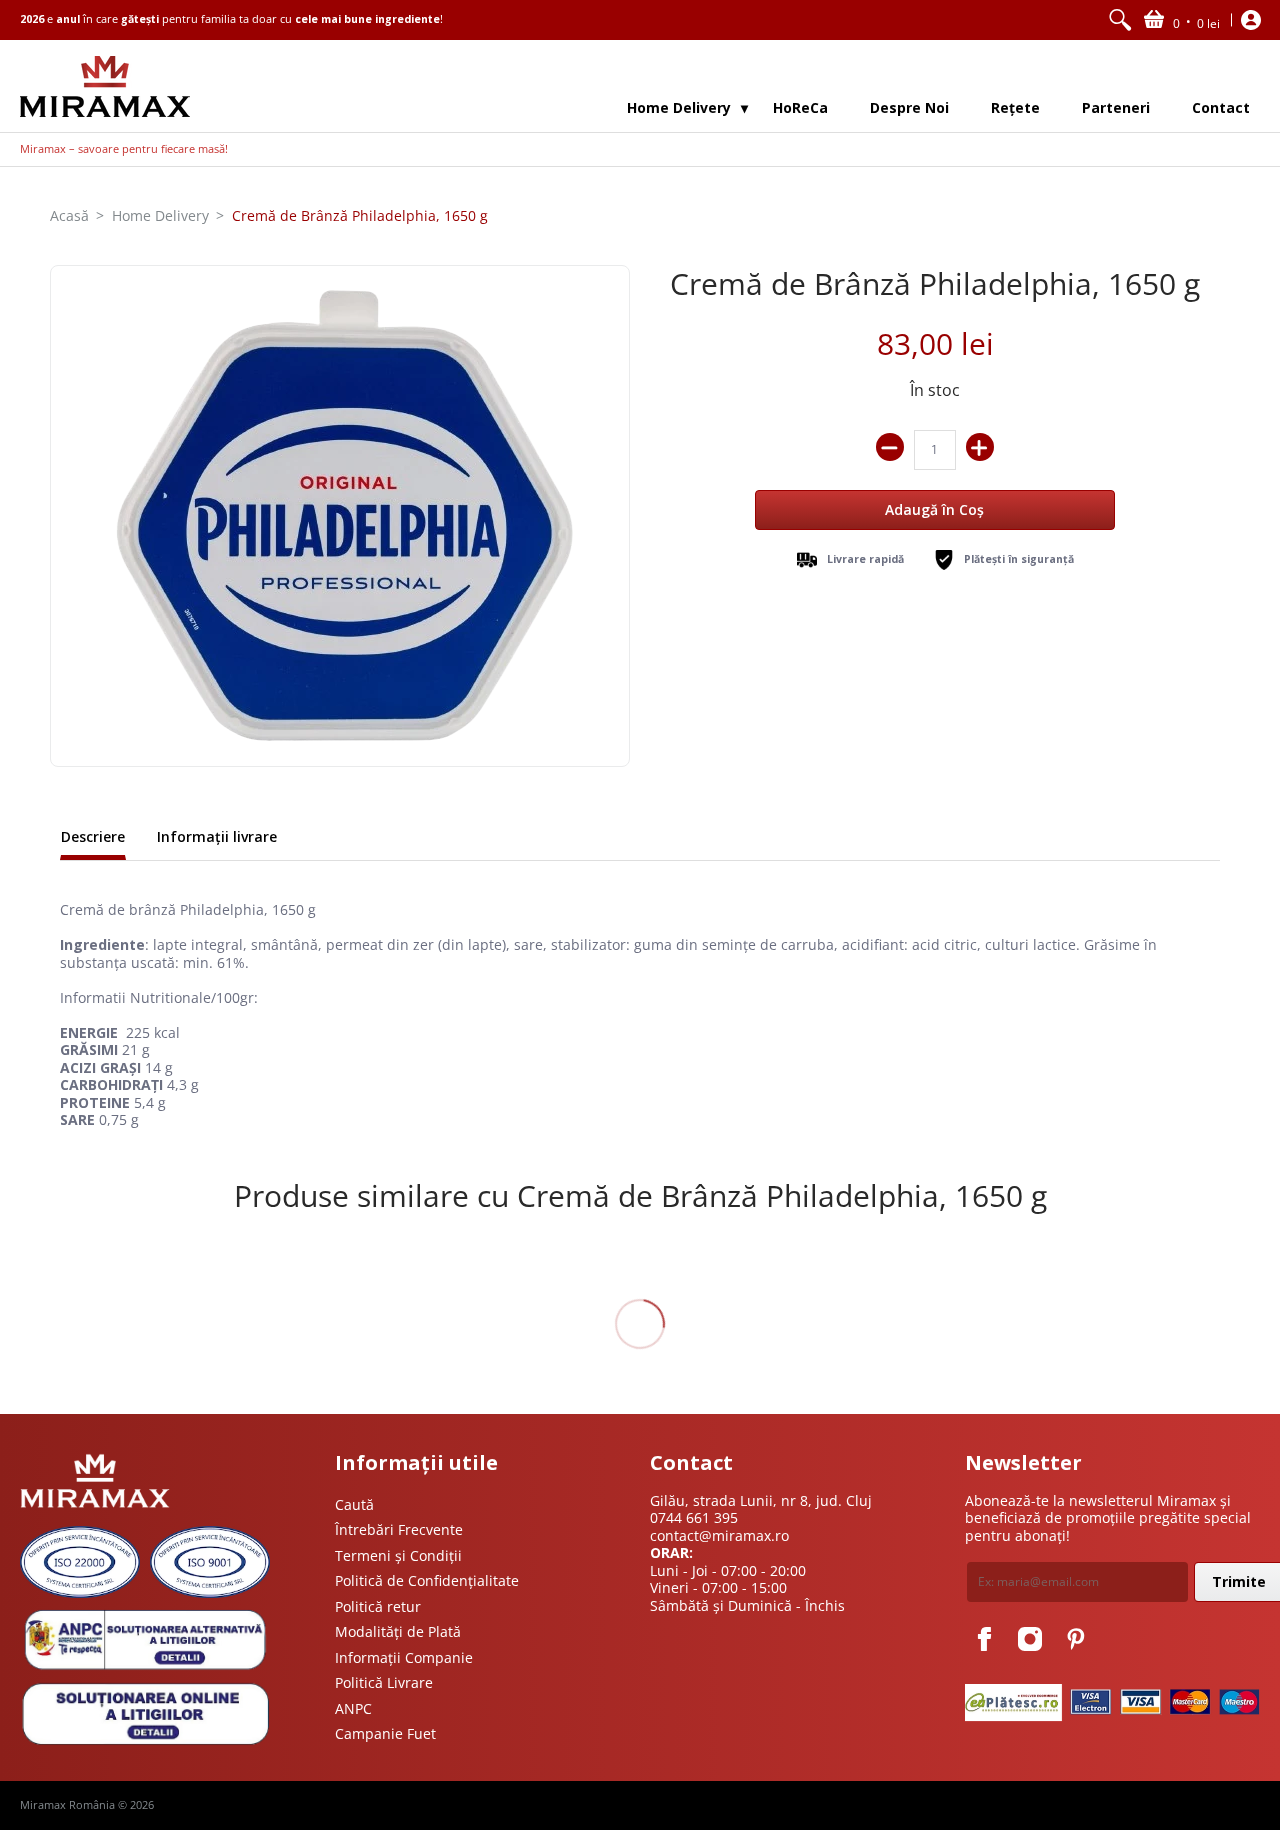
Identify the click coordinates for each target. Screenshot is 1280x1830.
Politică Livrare (384, 1682)
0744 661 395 (694, 1517)
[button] (1182, 20)
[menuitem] (1120, 20)
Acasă (69, 215)
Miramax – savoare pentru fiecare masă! (124, 149)
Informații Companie (404, 1657)
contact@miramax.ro (719, 1535)
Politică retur (378, 1606)
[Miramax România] (105, 86)
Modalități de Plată (398, 1631)
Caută (354, 1504)
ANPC (353, 1708)
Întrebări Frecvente (399, 1529)
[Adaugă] (980, 447)
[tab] (93, 839)
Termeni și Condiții (398, 1555)
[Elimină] (890, 447)
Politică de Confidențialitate (427, 1580)
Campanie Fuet (385, 1733)
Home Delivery (160, 215)
